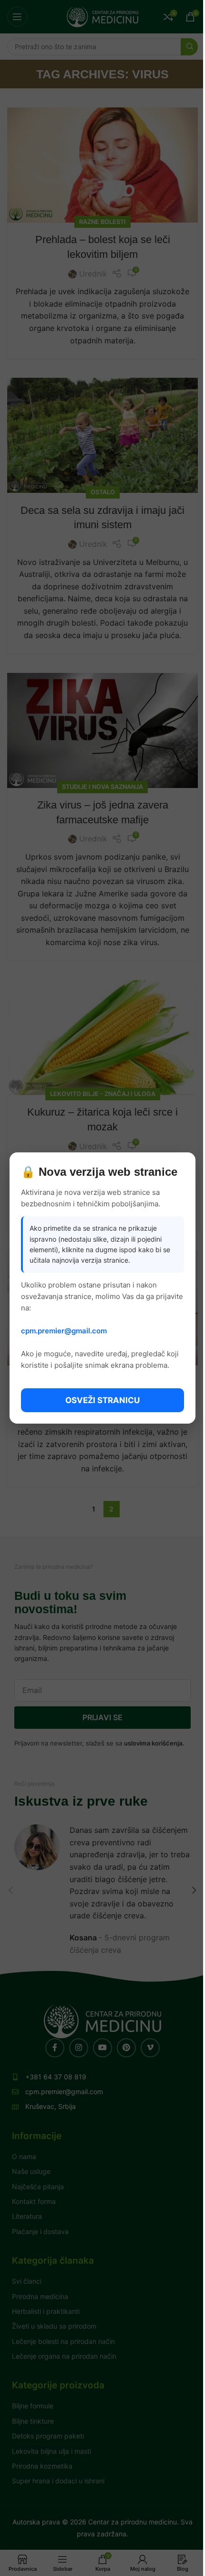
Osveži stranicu (102, 1400)
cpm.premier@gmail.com (64, 1331)
